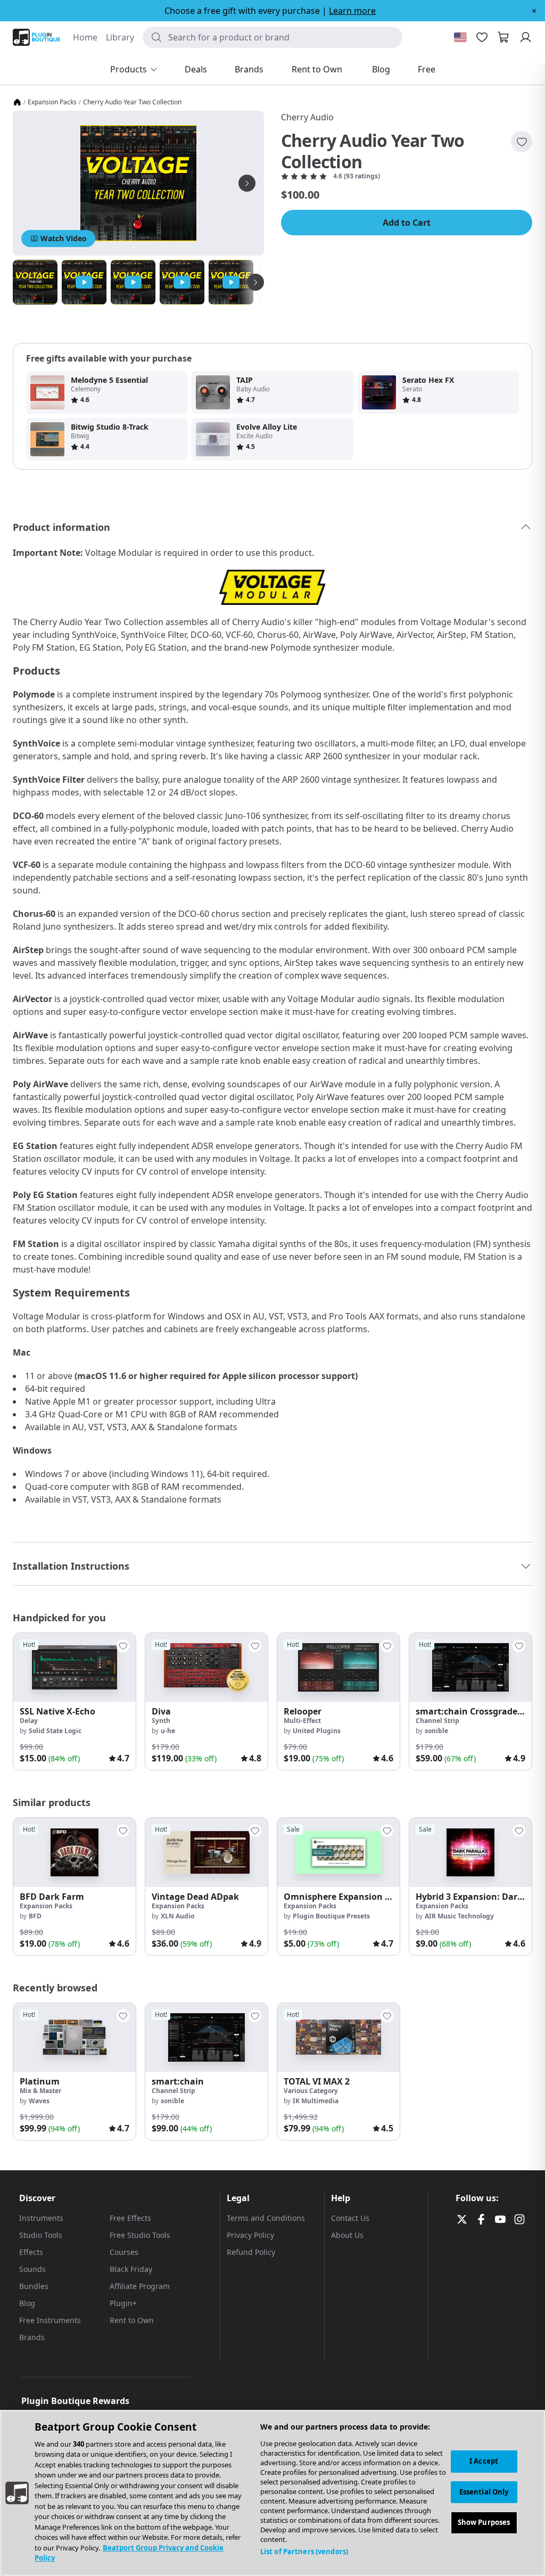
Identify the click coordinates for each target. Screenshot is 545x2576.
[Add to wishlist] (522, 142)
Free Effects (130, 2218)
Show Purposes (484, 2522)
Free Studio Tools (140, 2235)
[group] (75, 1701)
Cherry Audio (307, 117)
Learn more (352, 11)
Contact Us (350, 2218)
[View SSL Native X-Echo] (75, 1667)
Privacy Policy (250, 2235)
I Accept (484, 2461)
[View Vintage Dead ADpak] (207, 1852)
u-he (168, 1731)
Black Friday (131, 2269)
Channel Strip (437, 1721)
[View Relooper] (338, 1667)
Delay (29, 1721)
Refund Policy (251, 2252)
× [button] (534, 11)
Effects (31, 2252)
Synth (161, 1721)
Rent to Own (132, 2320)
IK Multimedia (316, 2101)
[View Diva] (207, 1667)
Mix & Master (40, 2091)
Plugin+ (123, 2303)
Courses (124, 2252)
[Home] (17, 102)
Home (85, 37)
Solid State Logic (55, 1731)
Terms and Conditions (266, 2218)
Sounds (32, 2269)
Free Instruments (50, 2320)
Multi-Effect (302, 1721)
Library (120, 37)
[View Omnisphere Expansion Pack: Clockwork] (338, 1852)
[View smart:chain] (207, 2037)
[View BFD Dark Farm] (75, 1852)
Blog (27, 2303)
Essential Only (484, 2492)
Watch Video (64, 238)
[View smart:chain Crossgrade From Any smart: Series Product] (470, 1667)
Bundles (34, 2286)
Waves (39, 2101)
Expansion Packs (52, 102)
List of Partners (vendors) (304, 2552)
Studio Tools (41, 2235)
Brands (32, 2337)
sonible (436, 1731)
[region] (272, 2493)
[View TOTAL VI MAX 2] (338, 2037)
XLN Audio (177, 1916)
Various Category (311, 2091)
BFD (35, 1916)
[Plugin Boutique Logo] (36, 37)
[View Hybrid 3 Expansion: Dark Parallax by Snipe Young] (470, 1852)
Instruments (41, 2218)
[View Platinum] (75, 2037)
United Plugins (317, 1731)
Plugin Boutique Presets (331, 1916)
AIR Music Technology (459, 1916)
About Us (347, 2235)
